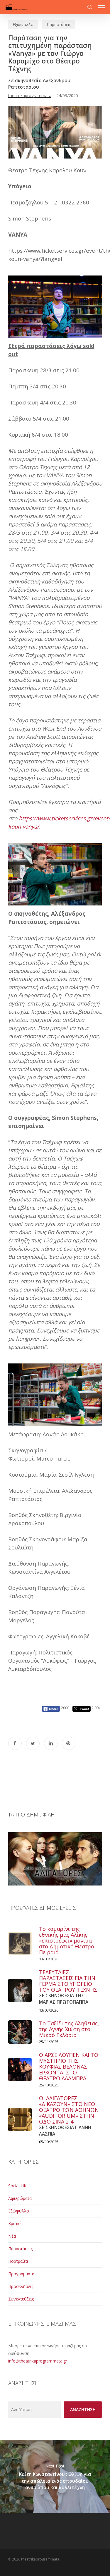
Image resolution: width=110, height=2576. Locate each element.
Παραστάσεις (59, 24)
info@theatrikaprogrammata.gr (38, 2361)
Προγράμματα (21, 2274)
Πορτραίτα (18, 2261)
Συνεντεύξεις (21, 2299)
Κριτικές (16, 2223)
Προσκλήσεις (21, 2286)
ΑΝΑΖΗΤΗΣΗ (83, 2409)
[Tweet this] (33, 1743)
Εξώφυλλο (23, 24)
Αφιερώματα (20, 2198)
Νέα (12, 2236)
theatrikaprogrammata (30, 95)
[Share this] (15, 1743)
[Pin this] (69, 1743)
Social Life (18, 2186)
